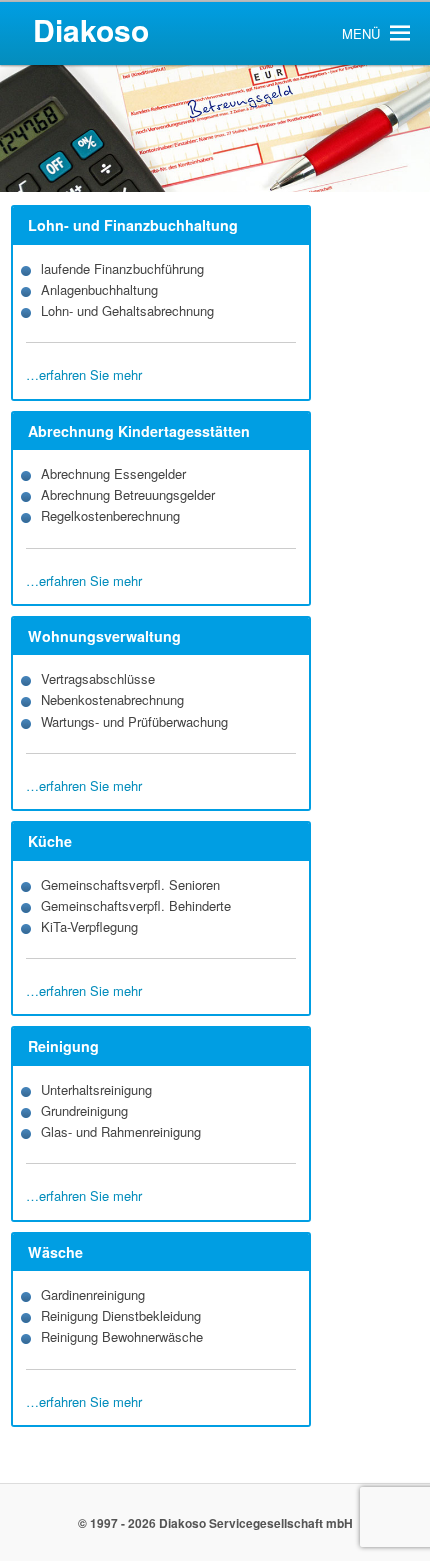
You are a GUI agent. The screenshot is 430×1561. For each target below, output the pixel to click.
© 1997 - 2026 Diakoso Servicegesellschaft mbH (215, 1523)
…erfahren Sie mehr (84, 374)
